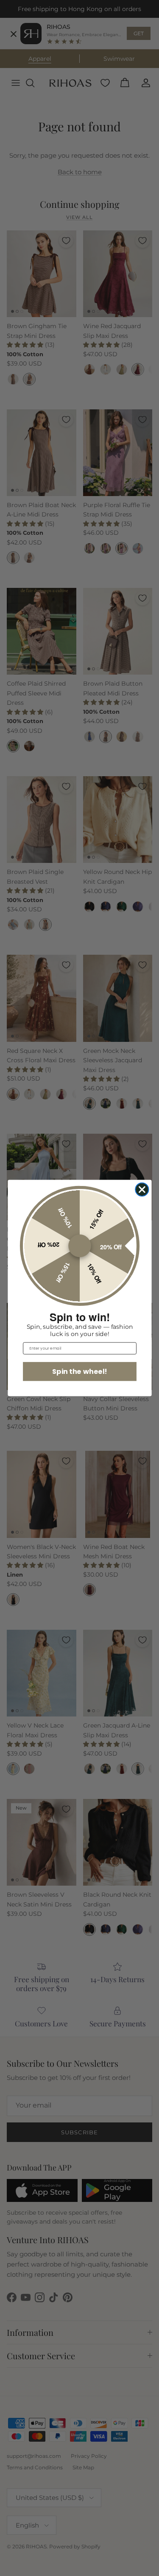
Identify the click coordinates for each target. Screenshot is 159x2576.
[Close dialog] (142, 1190)
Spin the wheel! (79, 1371)
